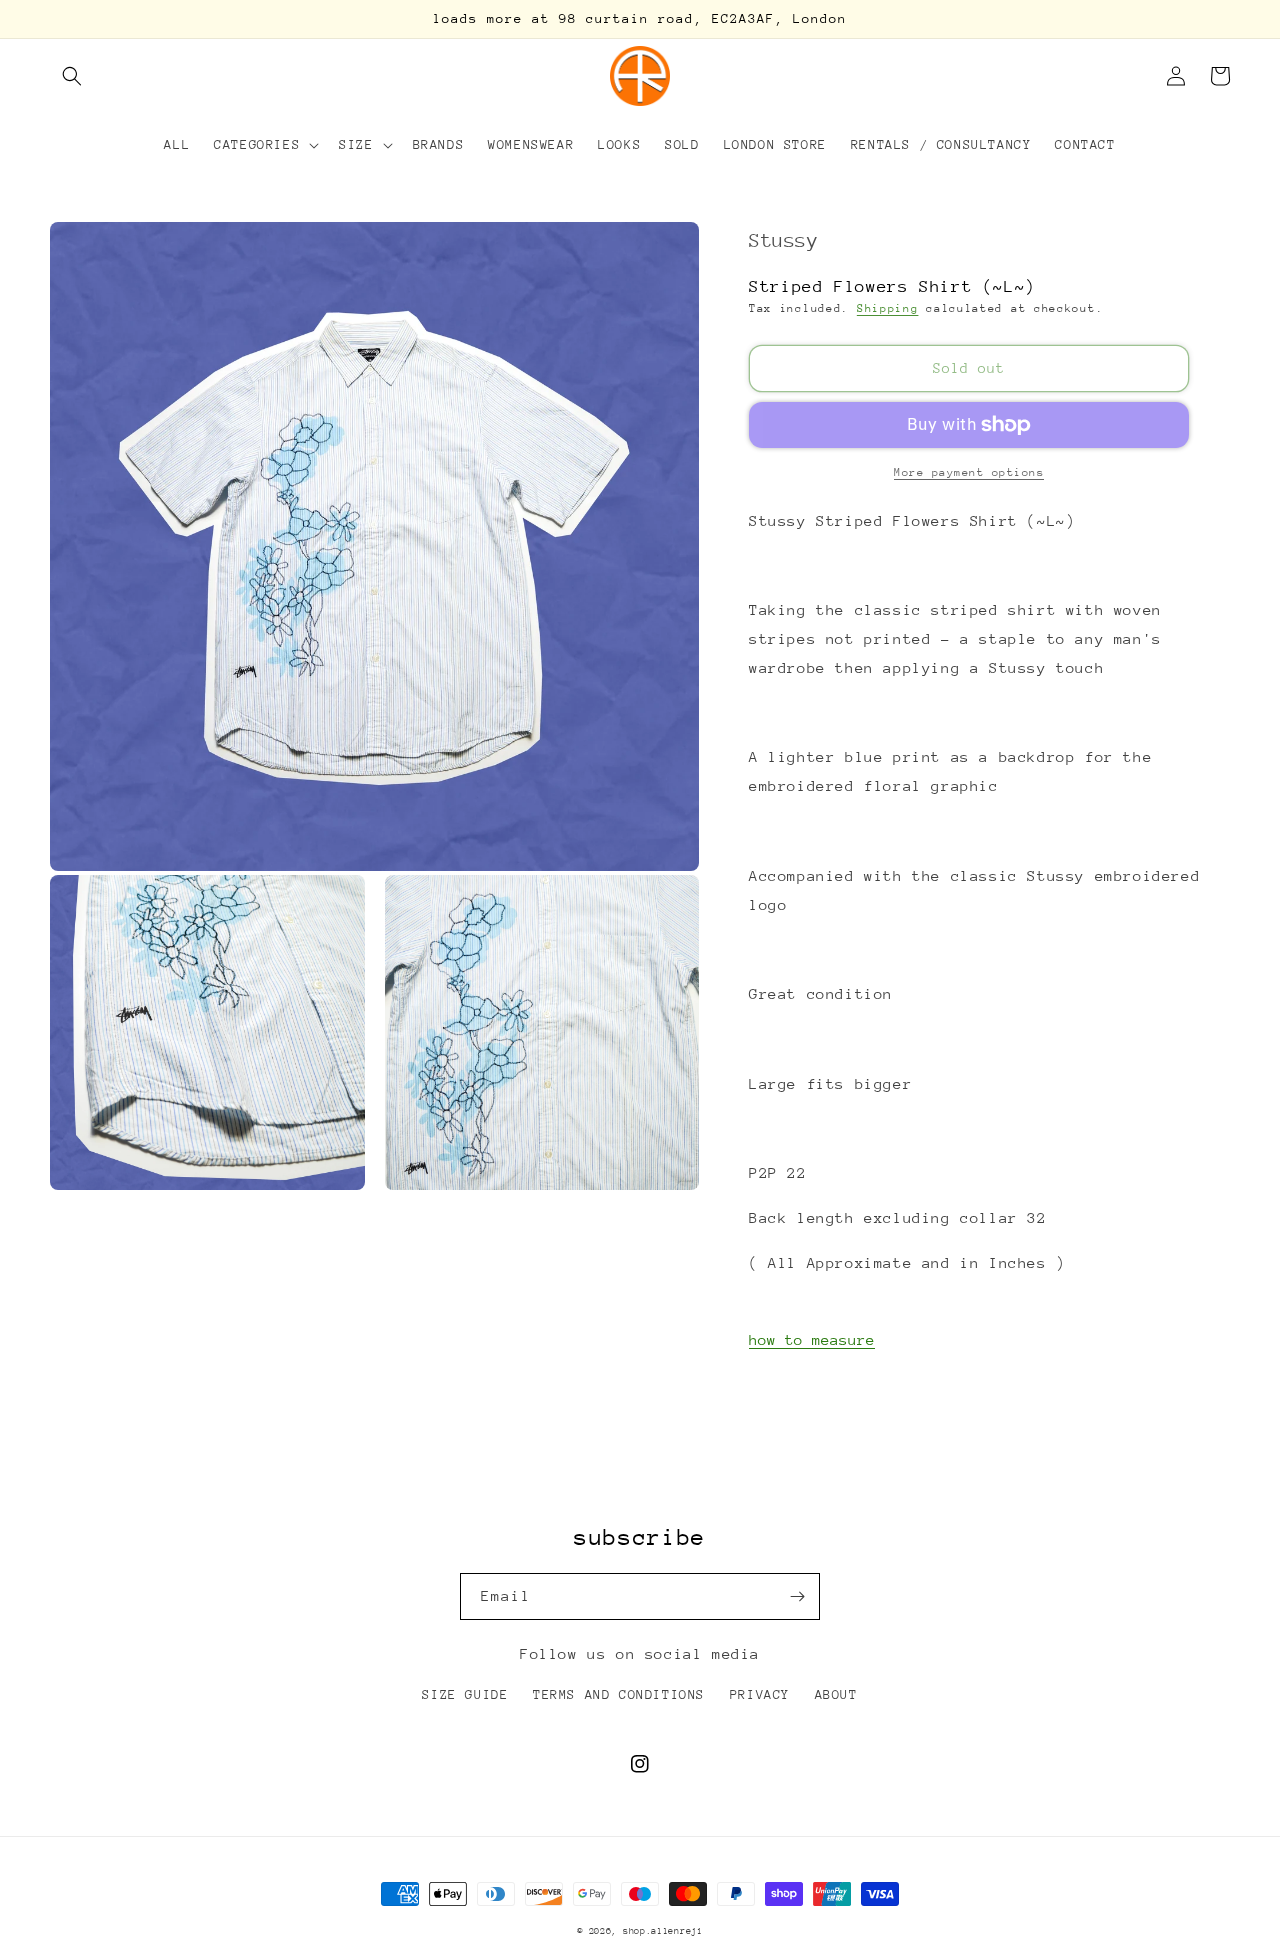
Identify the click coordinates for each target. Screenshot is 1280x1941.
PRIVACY (760, 1694)
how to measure (812, 1339)
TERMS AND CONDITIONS (619, 1694)
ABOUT (836, 1694)
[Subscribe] (797, 1596)
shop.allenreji (663, 1930)
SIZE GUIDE (465, 1694)
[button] (72, 76)
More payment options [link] (969, 472)
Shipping (888, 308)
